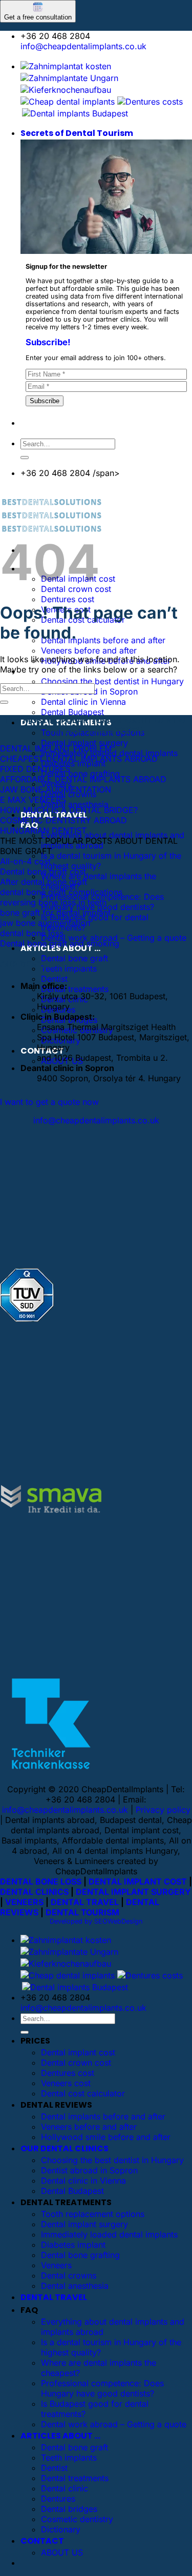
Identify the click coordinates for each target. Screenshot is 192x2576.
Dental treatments (75, 989)
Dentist (54, 979)
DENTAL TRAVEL (85, 1902)
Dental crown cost (76, 2063)
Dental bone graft (74, 958)
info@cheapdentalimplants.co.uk (83, 46)
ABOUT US (62, 2552)
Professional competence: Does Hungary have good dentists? (102, 2388)
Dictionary (61, 2529)
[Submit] (25, 458)
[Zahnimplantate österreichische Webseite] (66, 66)
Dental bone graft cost (43, 871)
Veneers (56, 2265)
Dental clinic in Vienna (83, 702)
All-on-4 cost (25, 861)
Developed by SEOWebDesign (96, 1921)
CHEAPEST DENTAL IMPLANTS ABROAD (79, 759)
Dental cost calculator (83, 2093)
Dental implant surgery (84, 743)
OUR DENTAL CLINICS (65, 2148)
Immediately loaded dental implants (109, 2234)
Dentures (58, 2499)
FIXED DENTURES (35, 769)
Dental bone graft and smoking (60, 943)
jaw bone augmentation (45, 923)
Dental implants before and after (103, 640)
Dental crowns (69, 2275)
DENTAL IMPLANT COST (138, 1881)
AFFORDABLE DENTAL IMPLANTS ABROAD (83, 779)
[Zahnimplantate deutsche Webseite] (66, 90)
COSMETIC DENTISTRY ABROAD (63, 820)
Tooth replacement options (93, 2214)
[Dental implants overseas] (150, 102)
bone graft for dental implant (55, 913)
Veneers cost (66, 2083)
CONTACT (42, 2541)
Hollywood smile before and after (106, 2137)
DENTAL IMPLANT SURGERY (133, 1892)
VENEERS (24, 1902)
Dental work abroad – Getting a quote (114, 938)
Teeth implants (69, 2458)
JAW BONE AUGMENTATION (56, 789)
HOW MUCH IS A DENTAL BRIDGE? (69, 810)
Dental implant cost (78, 2052)
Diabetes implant (73, 2245)
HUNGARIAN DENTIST (43, 830)
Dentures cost (68, 599)
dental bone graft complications (61, 892)
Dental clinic (65, 2488)
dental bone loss (32, 933)
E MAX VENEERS (33, 800)
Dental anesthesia (75, 804)
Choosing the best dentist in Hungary (112, 681)
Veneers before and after (89, 650)
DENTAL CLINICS (34, 1892)
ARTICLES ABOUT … (60, 2436)
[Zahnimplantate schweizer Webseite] (69, 78)
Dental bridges (69, 2509)
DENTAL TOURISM (82, 1912)
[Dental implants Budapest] (75, 113)
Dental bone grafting (80, 774)
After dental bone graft (44, 882)
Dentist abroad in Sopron (89, 2170)
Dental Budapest (72, 712)
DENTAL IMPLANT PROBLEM (56, 748)
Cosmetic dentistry (77, 2519)
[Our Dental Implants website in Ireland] (68, 102)
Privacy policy (163, 1810)
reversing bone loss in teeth (53, 902)
